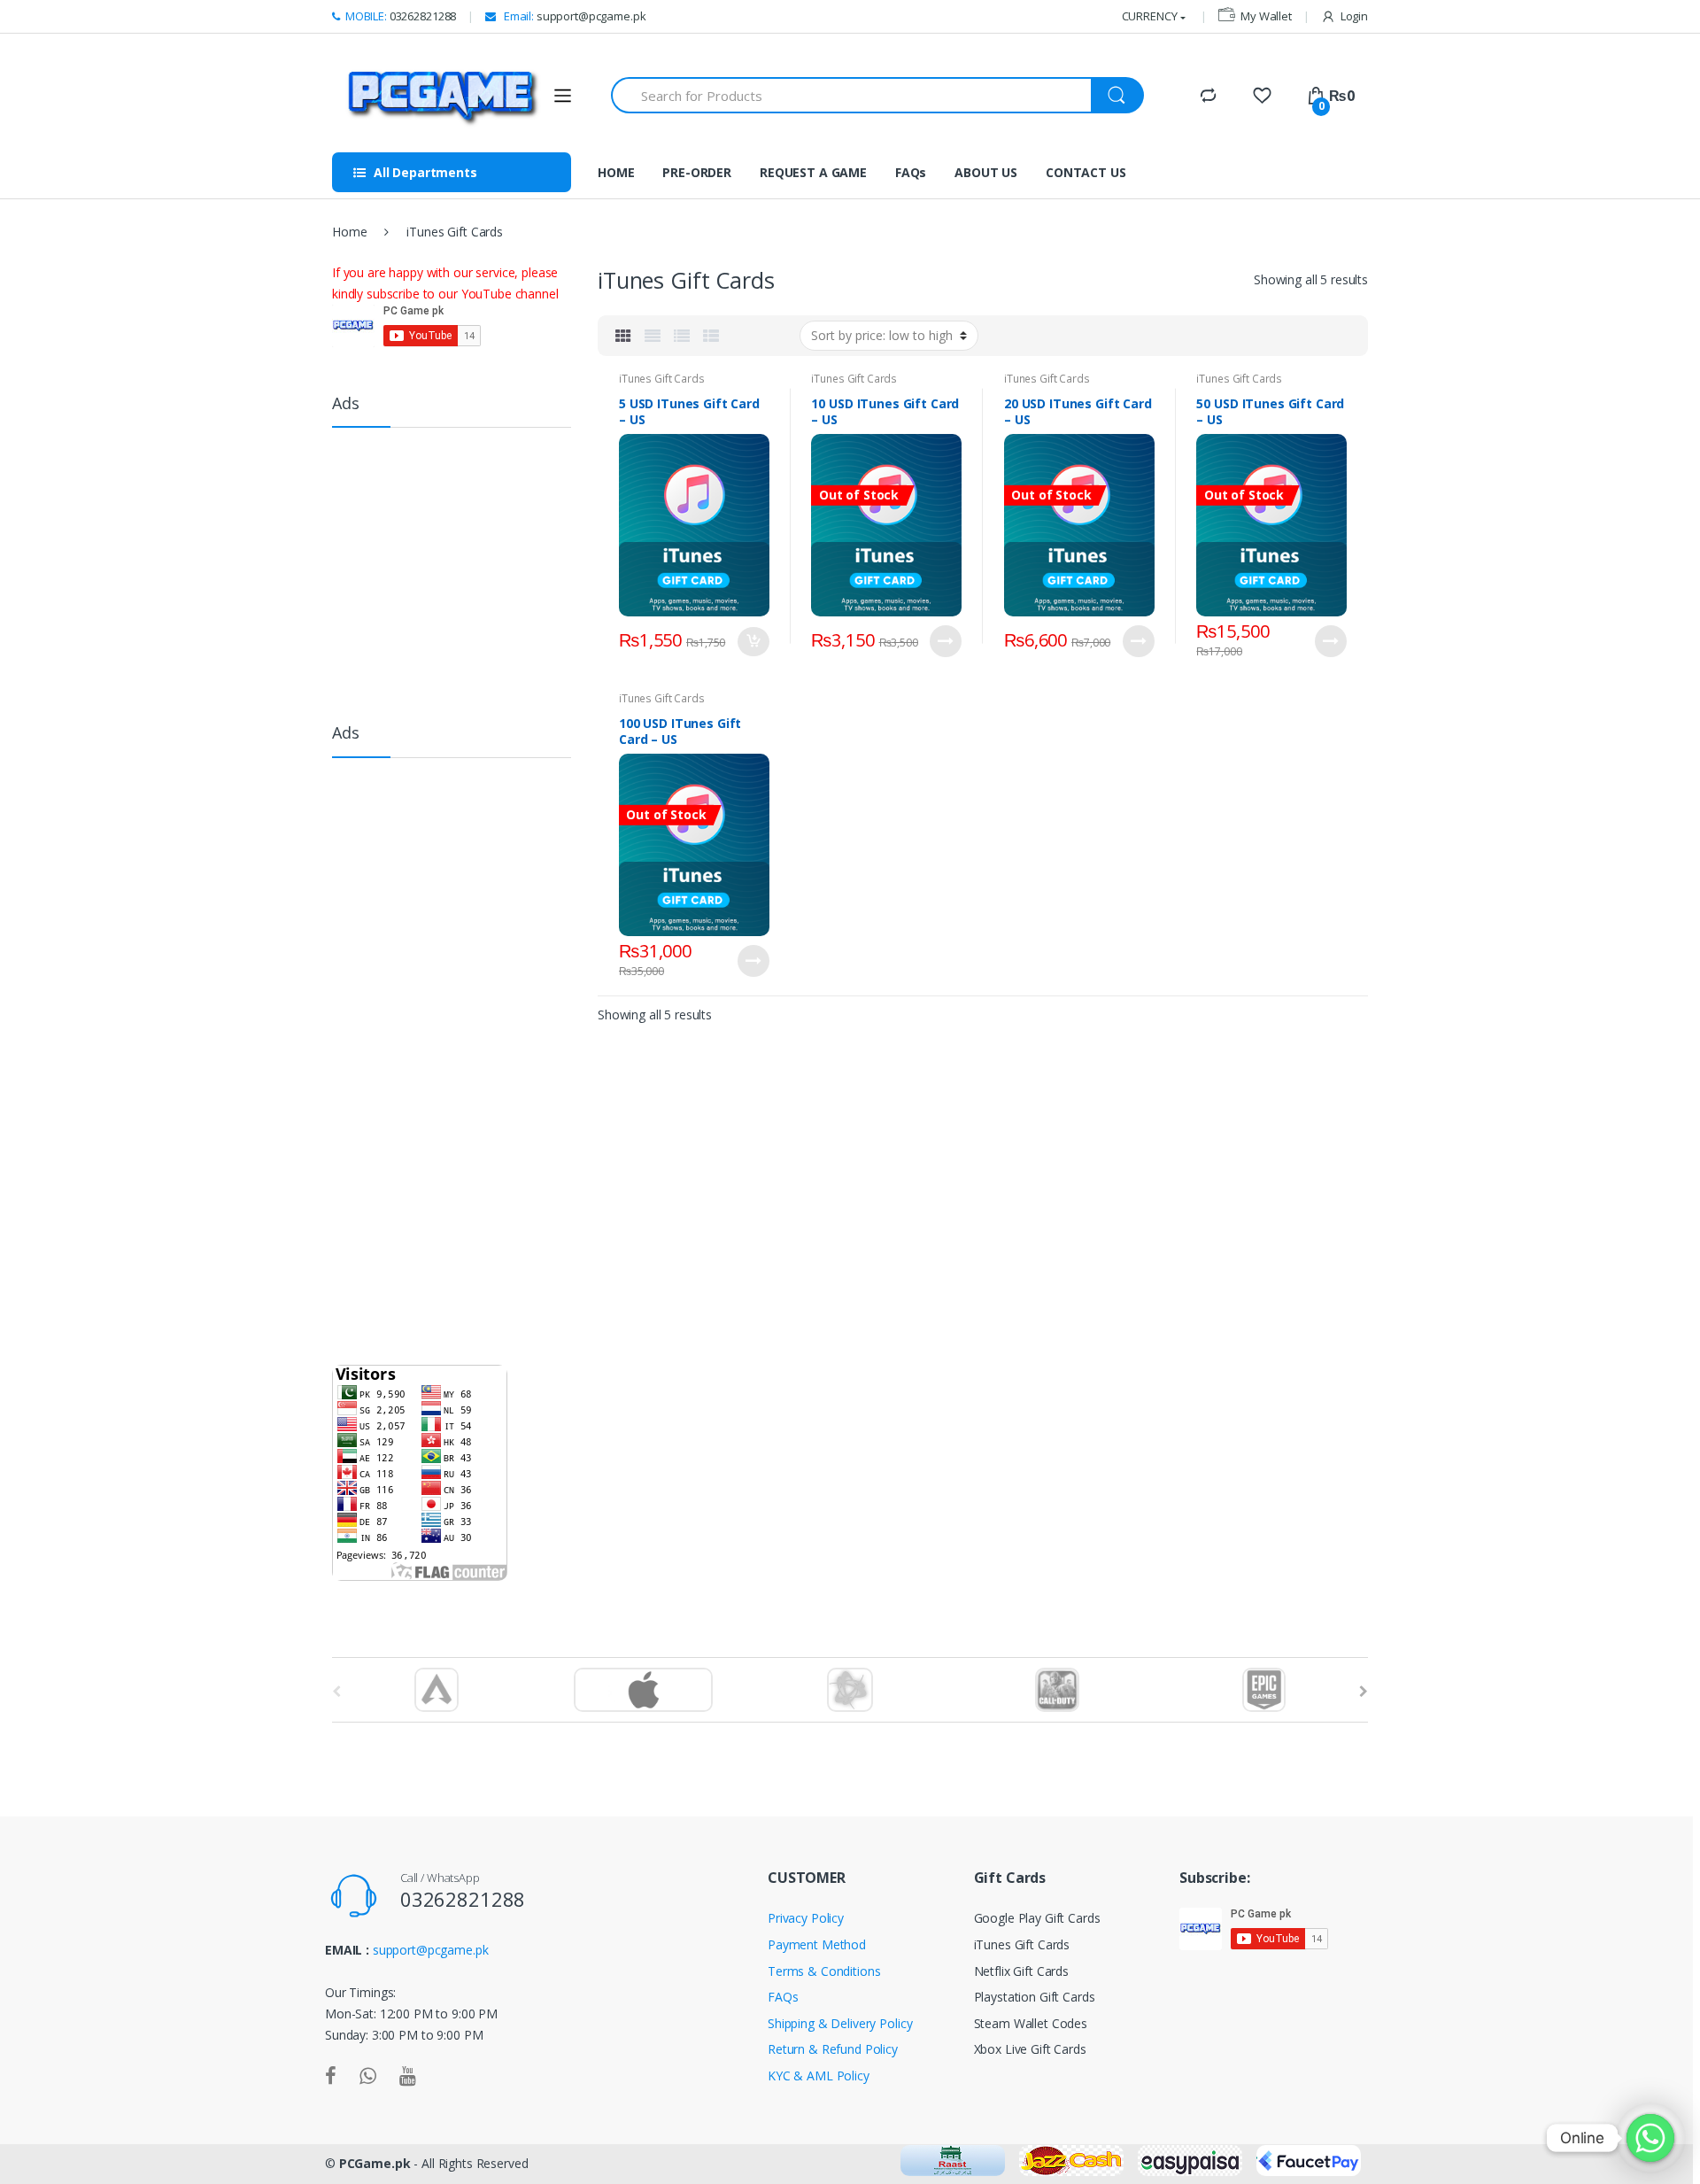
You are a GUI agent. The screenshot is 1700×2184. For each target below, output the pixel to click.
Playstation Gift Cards (1035, 1997)
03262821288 (401, 16)
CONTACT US (1086, 172)
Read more (946, 641)
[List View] (682, 336)
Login (1354, 16)
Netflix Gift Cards (1021, 1971)
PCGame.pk (375, 2163)
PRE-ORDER (697, 172)
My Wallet (1266, 16)
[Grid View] (623, 336)
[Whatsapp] (1650, 2138)
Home (349, 232)
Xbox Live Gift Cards (1030, 2049)
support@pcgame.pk (573, 16)
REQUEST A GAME (813, 172)
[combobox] (852, 95)
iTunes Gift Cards (662, 379)
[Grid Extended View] (653, 336)
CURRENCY (1150, 16)
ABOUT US (986, 172)
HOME (616, 172)
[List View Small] (711, 336)
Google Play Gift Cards (1037, 1918)
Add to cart (753, 642)
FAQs (911, 172)
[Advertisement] (465, 567)
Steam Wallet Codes (1031, 2023)
